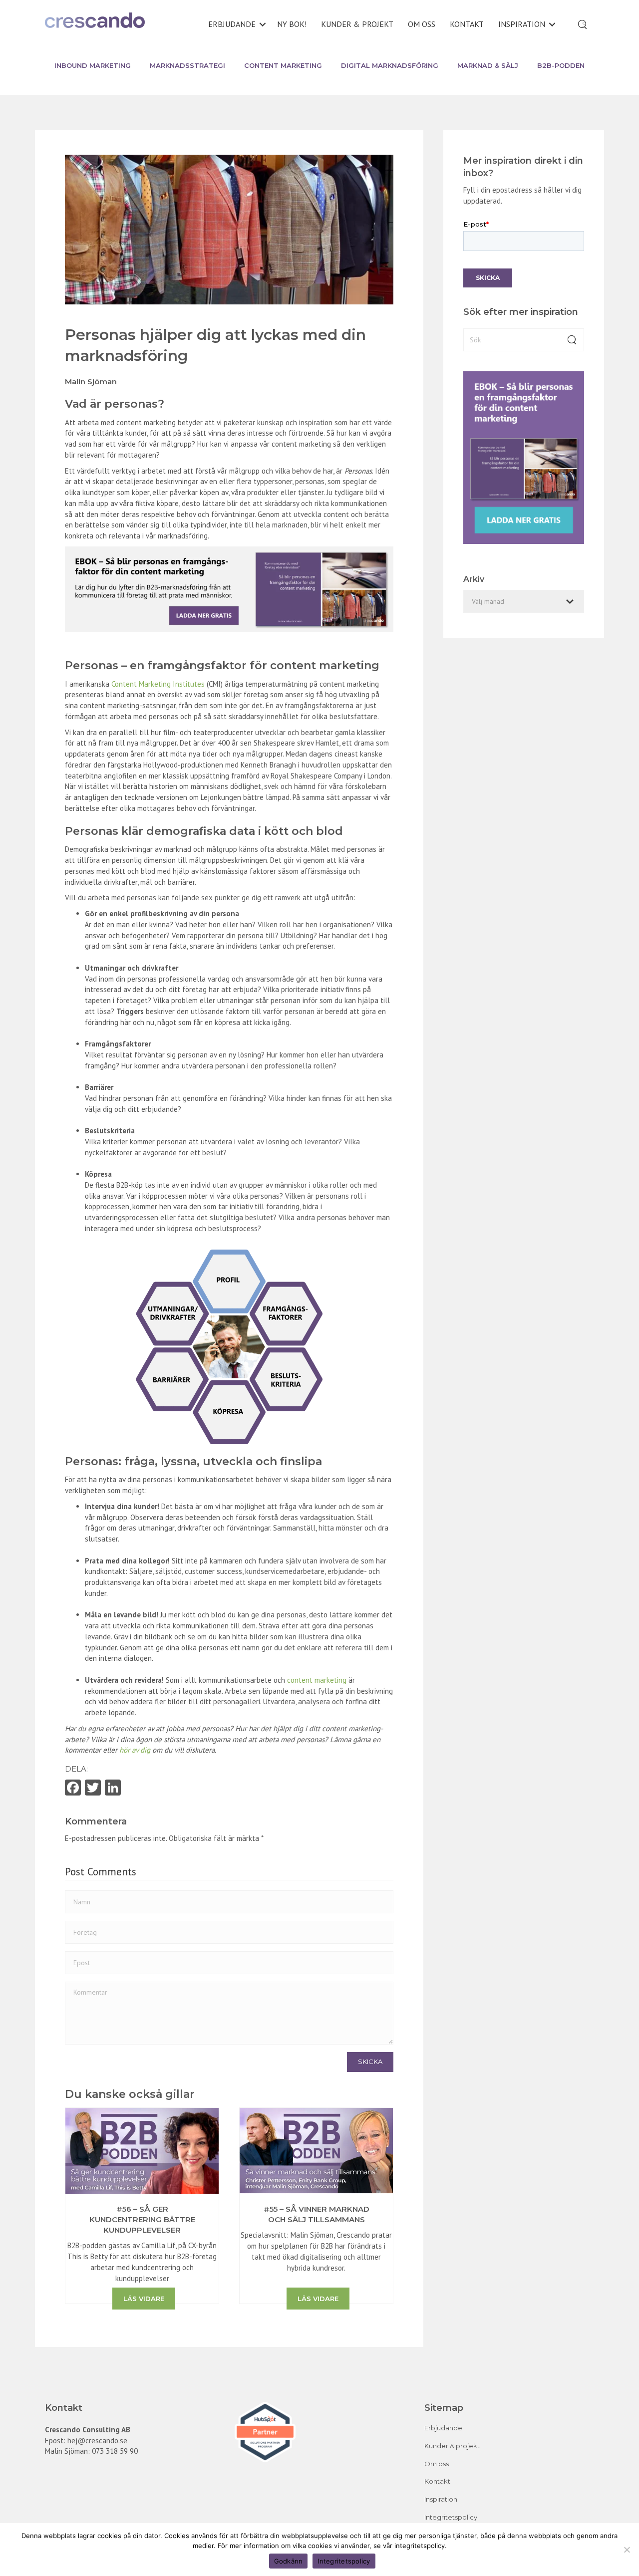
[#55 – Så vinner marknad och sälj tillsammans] (316, 2150)
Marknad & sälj (488, 65)
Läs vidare (144, 2299)
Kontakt (467, 24)
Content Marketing (283, 65)
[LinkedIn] (113, 1789)
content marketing (317, 1680)
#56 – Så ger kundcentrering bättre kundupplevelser (142, 2219)
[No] (627, 2550)
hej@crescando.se (97, 2441)
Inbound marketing (93, 65)
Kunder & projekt (357, 24)
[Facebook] (73, 1789)
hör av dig (135, 1750)
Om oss (422, 24)
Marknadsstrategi (187, 65)
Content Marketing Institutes (158, 684)
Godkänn (289, 2561)
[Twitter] (93, 1789)
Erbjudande (232, 24)
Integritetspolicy (451, 2517)
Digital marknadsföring (390, 65)
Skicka (370, 2061)
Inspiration (522, 24)
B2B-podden (561, 65)
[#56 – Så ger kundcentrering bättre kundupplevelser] (142, 2150)
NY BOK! (292, 24)
